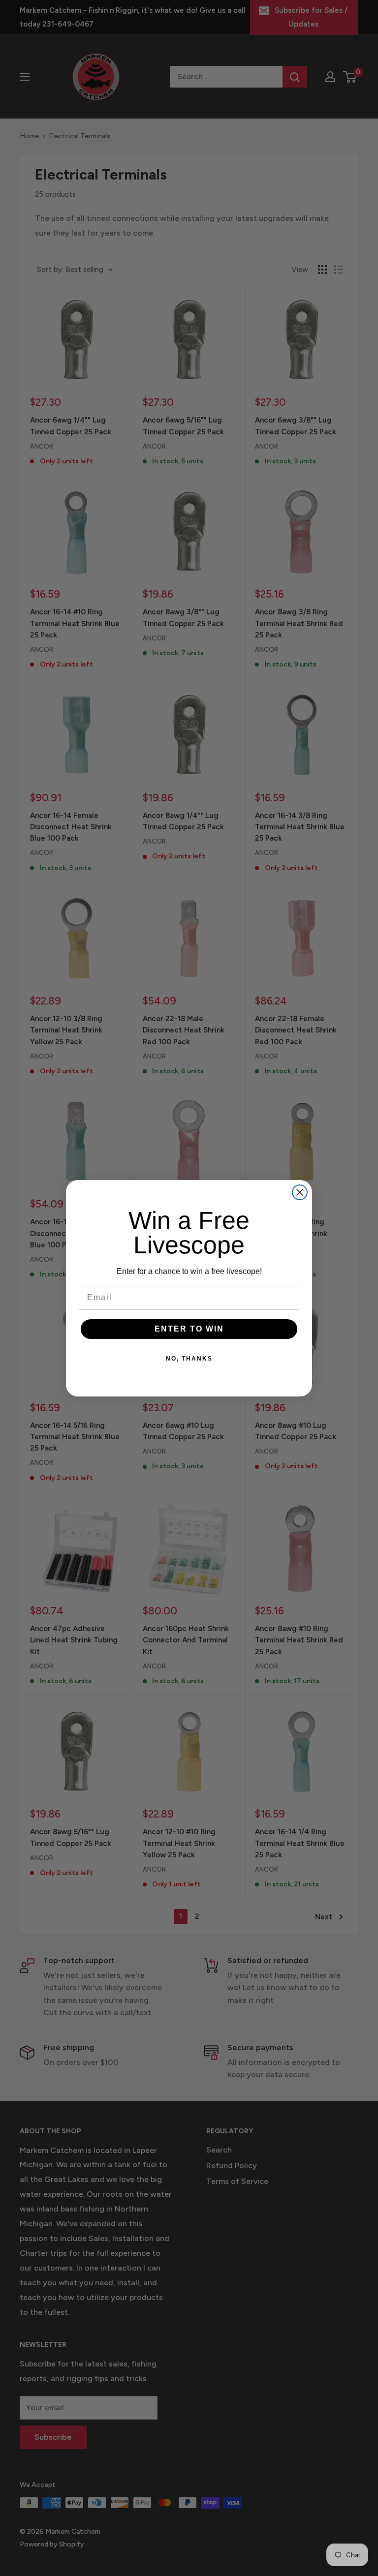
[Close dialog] (300, 1192)
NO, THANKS (189, 1359)
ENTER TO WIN (189, 1329)
